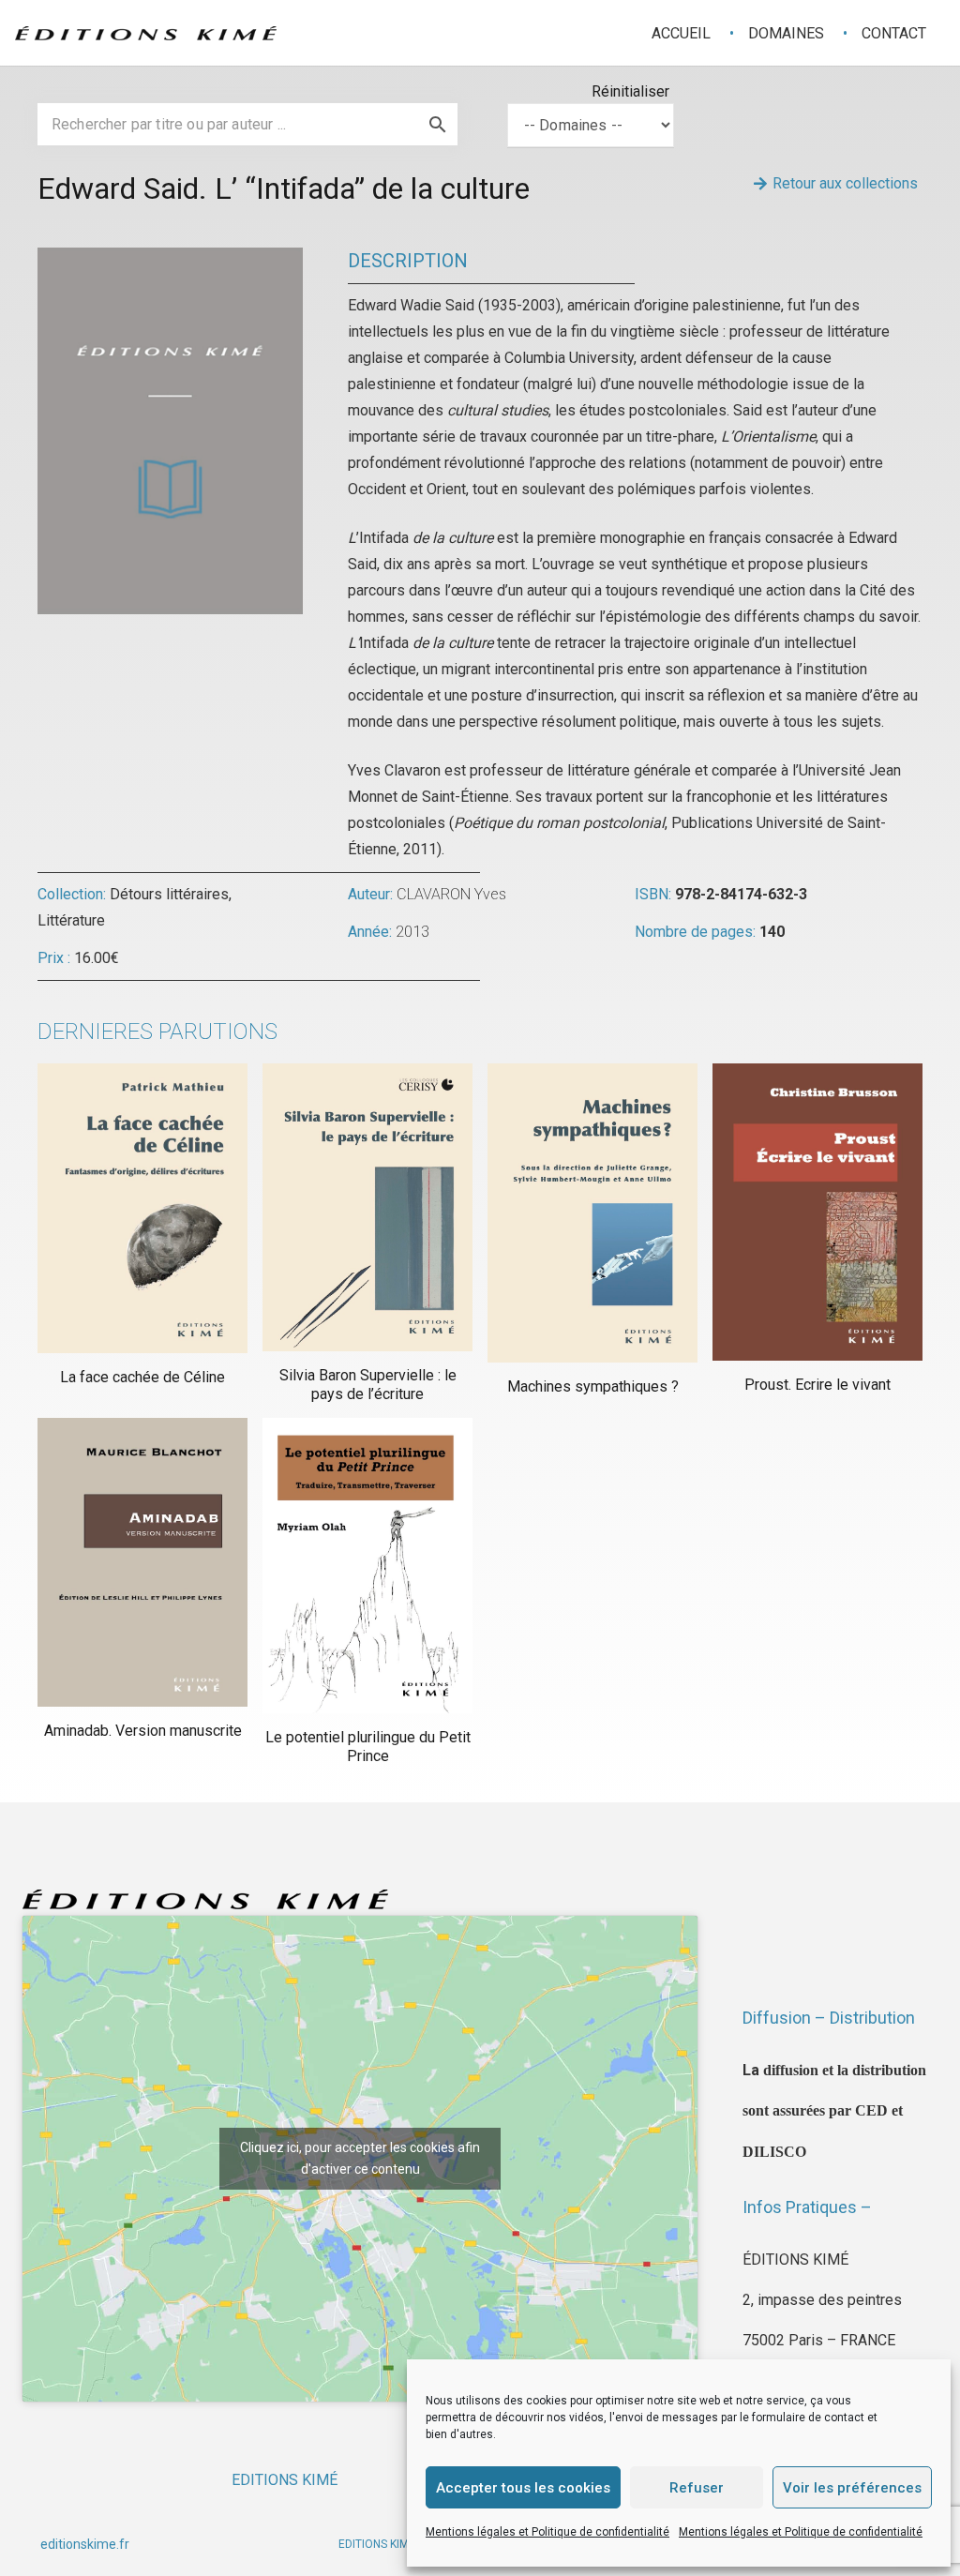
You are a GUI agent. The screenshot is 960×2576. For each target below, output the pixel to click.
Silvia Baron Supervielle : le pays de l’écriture (368, 1384)
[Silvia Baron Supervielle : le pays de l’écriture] (367, 1208)
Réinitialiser (630, 91)
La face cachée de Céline (142, 1377)
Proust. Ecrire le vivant (817, 1385)
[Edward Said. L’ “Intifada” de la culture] (170, 260)
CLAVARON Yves (451, 894)
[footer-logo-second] (146, 33)
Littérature (71, 920)
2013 (412, 932)
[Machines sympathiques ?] (592, 1213)
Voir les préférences (852, 2488)
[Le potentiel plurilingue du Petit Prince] (367, 1566)
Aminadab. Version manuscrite (143, 1731)
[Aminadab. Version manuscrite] (142, 1563)
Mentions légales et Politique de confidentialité (547, 2532)
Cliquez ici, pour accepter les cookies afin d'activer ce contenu (360, 2158)
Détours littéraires (169, 894)
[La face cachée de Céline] (142, 1209)
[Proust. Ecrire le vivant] (817, 1213)
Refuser (697, 2488)
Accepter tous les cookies (523, 2488)
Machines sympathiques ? (593, 1386)
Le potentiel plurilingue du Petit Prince (368, 1746)
